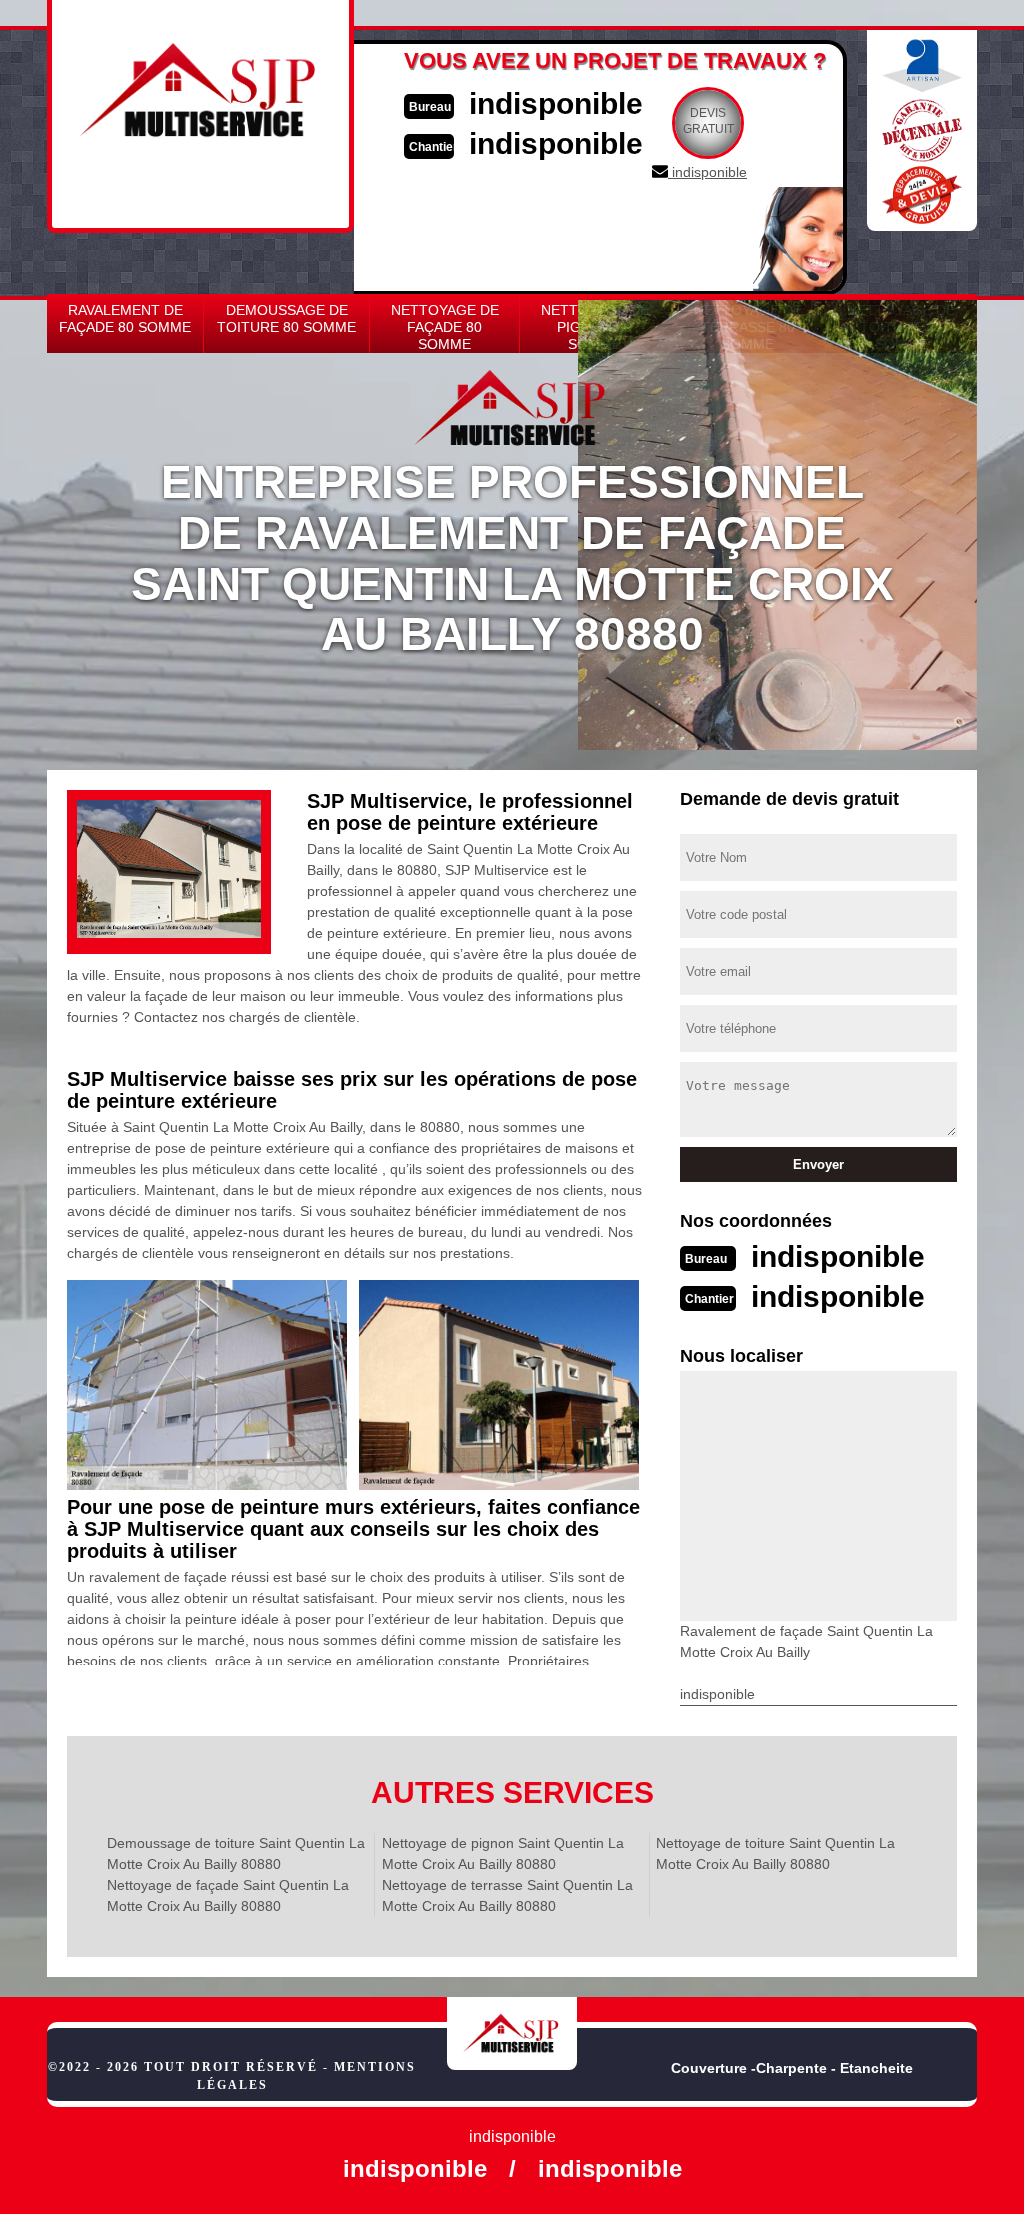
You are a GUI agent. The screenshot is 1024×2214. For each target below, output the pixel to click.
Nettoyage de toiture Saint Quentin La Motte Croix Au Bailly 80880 (775, 1853)
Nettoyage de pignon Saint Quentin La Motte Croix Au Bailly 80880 (503, 1853)
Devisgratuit (708, 121)
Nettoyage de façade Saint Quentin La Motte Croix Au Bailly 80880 (228, 1895)
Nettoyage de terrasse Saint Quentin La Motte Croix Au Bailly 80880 (507, 1895)
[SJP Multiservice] (512, 2033)
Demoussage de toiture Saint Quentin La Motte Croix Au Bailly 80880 (236, 1853)
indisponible (556, 103)
